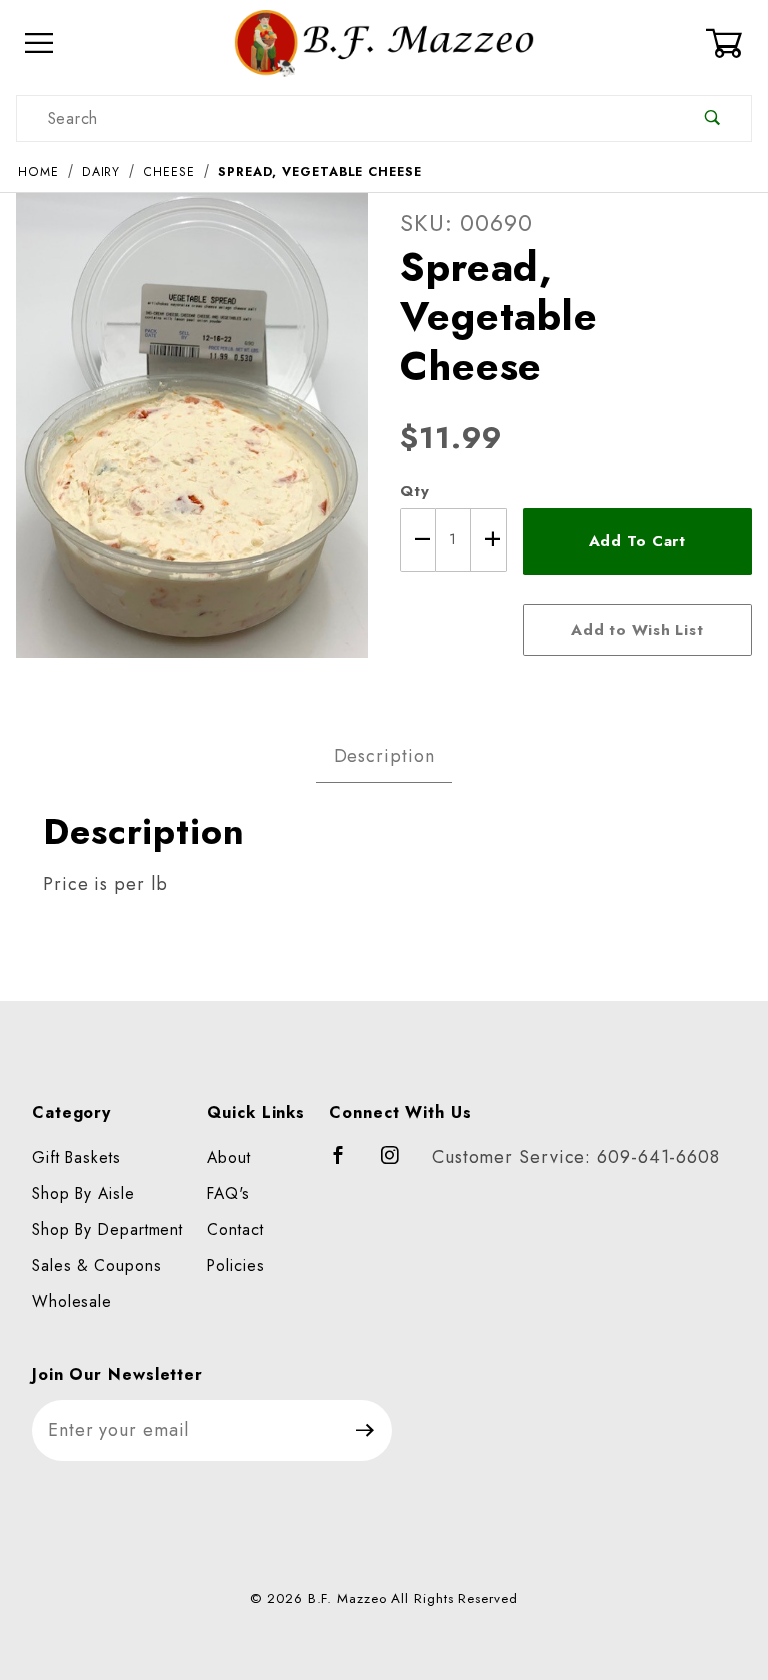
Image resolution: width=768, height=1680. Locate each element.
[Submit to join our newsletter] (365, 1430)
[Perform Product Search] (712, 118)
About (229, 1157)
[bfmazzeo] (384, 41)
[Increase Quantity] (489, 540)
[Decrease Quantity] (418, 540)
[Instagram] (399, 1164)
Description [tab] (384, 756)
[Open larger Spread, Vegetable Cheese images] (192, 440)
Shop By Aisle (83, 1193)
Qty (415, 491)
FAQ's (228, 1193)
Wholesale (72, 1301)
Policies (235, 1265)
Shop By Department (107, 1229)
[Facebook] (347, 1164)
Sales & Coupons (97, 1265)
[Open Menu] (39, 43)
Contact (235, 1229)
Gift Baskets (76, 1157)
